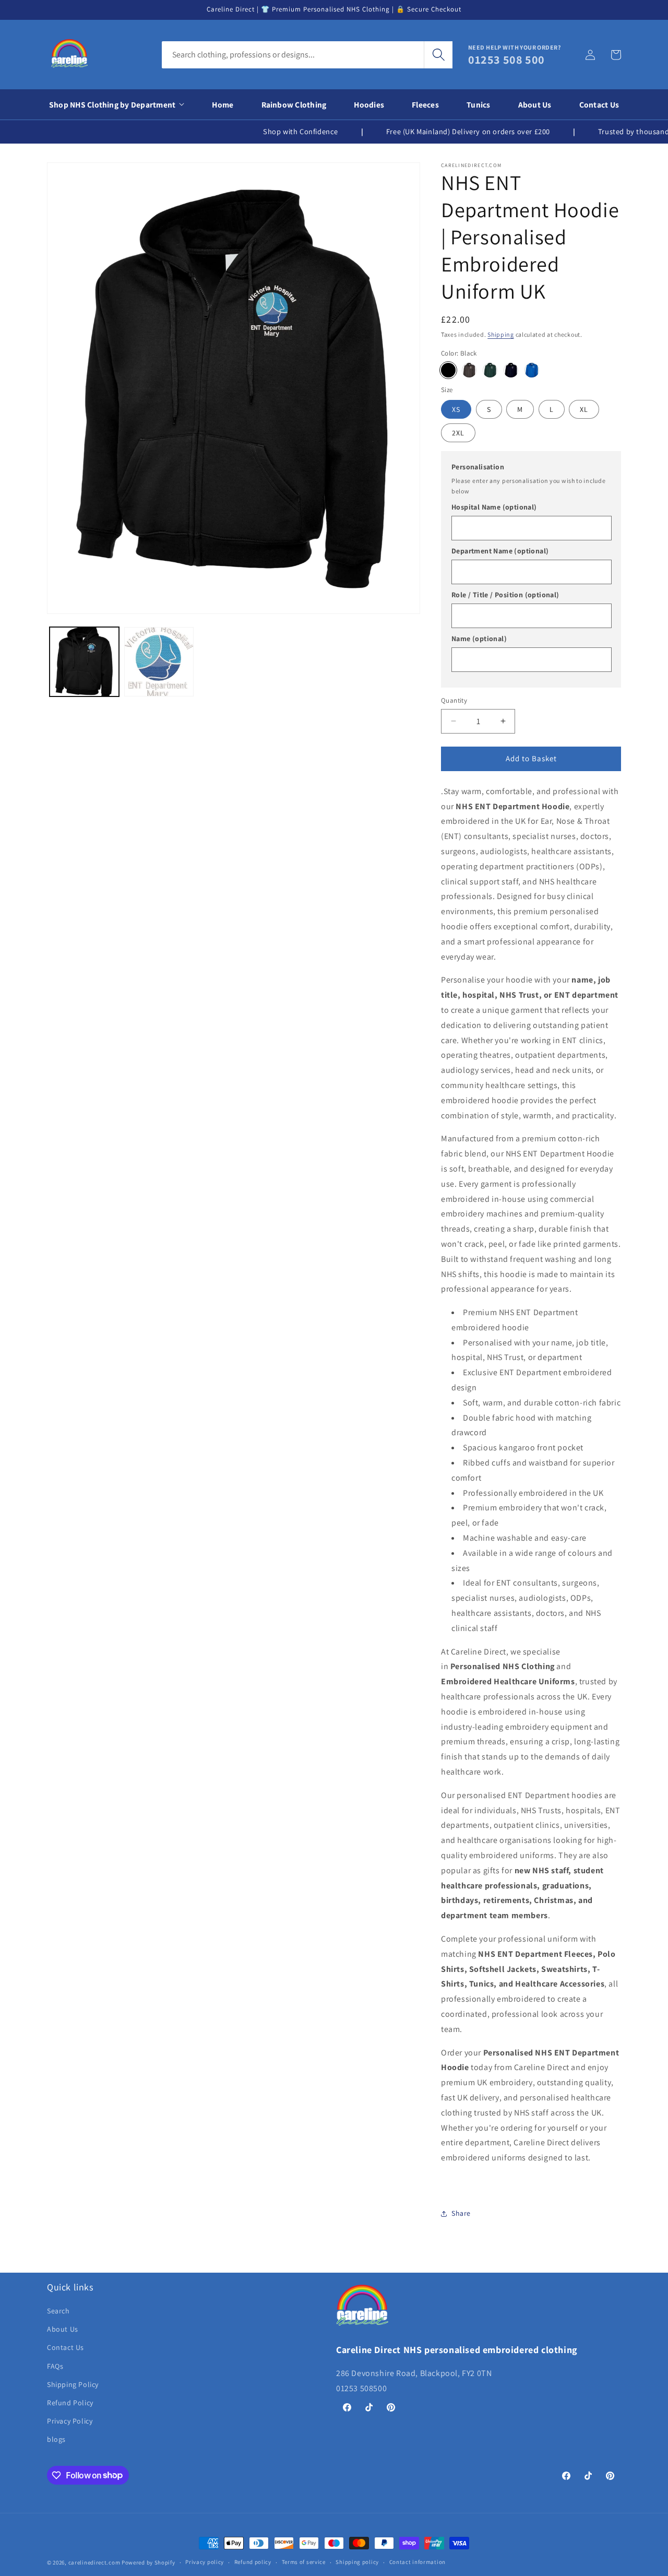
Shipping (501, 334)
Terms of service (304, 2562)
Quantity (454, 700)
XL (584, 409)
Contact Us (65, 2347)
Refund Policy (70, 2403)
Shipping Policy (73, 2384)
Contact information (417, 2562)
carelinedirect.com (94, 2562)
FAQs (55, 2366)
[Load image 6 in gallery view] (159, 662)
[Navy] (511, 370)
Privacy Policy (70, 2421)
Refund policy (253, 2562)
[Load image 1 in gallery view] (84, 662)
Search (58, 2311)
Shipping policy (357, 2562)
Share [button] (461, 2213)
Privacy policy (205, 2562)
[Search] (438, 55)
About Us (63, 2329)
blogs (56, 2439)
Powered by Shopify (148, 2562)
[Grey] (469, 370)
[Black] (448, 370)
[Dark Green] (490, 370)
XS (456, 409)
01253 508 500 (506, 60)
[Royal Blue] (532, 370)
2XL (458, 433)
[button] (616, 55)
